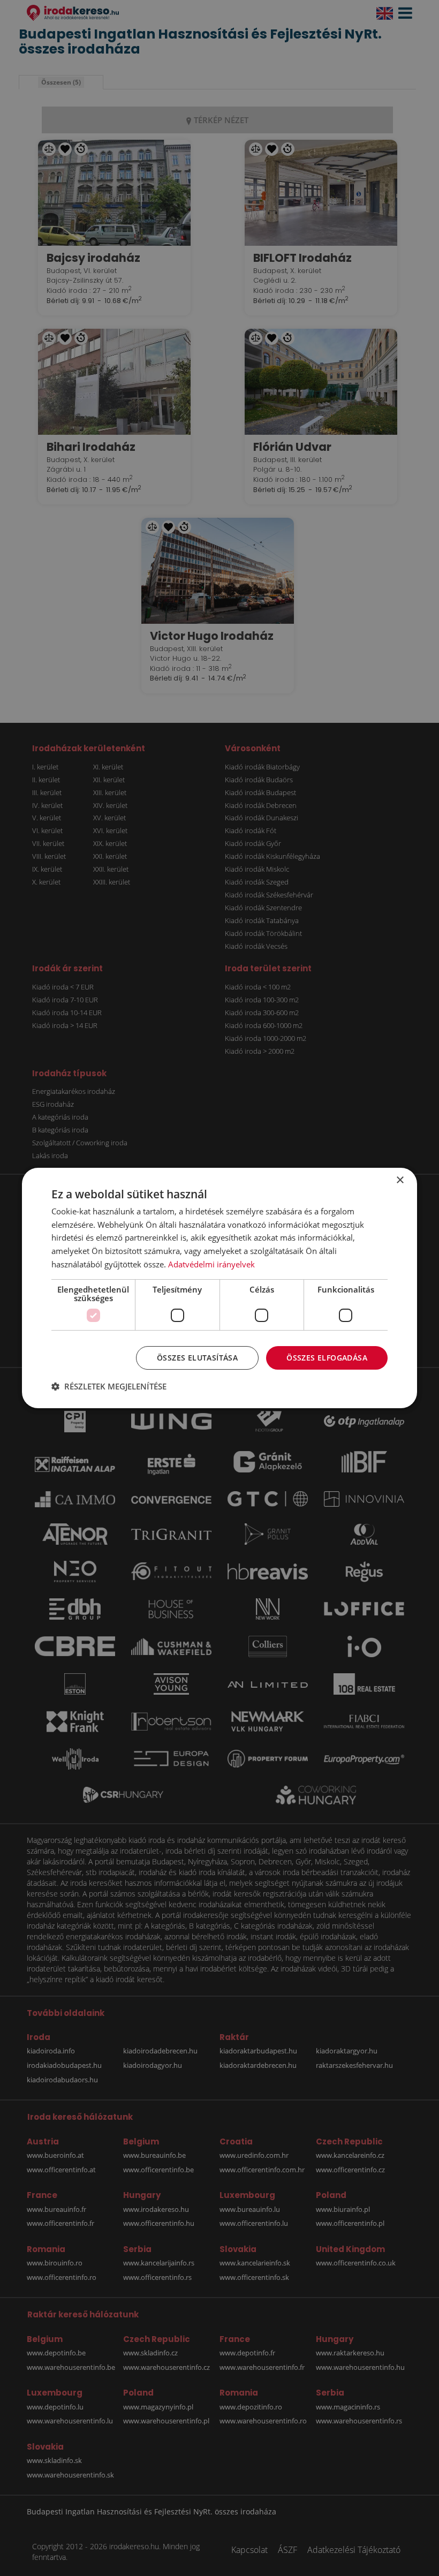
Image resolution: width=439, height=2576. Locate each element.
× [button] (400, 1180)
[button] (109, 1386)
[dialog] (219, 1288)
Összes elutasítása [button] (197, 1358)
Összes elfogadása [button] (327, 1358)
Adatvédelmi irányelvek (211, 1264)
